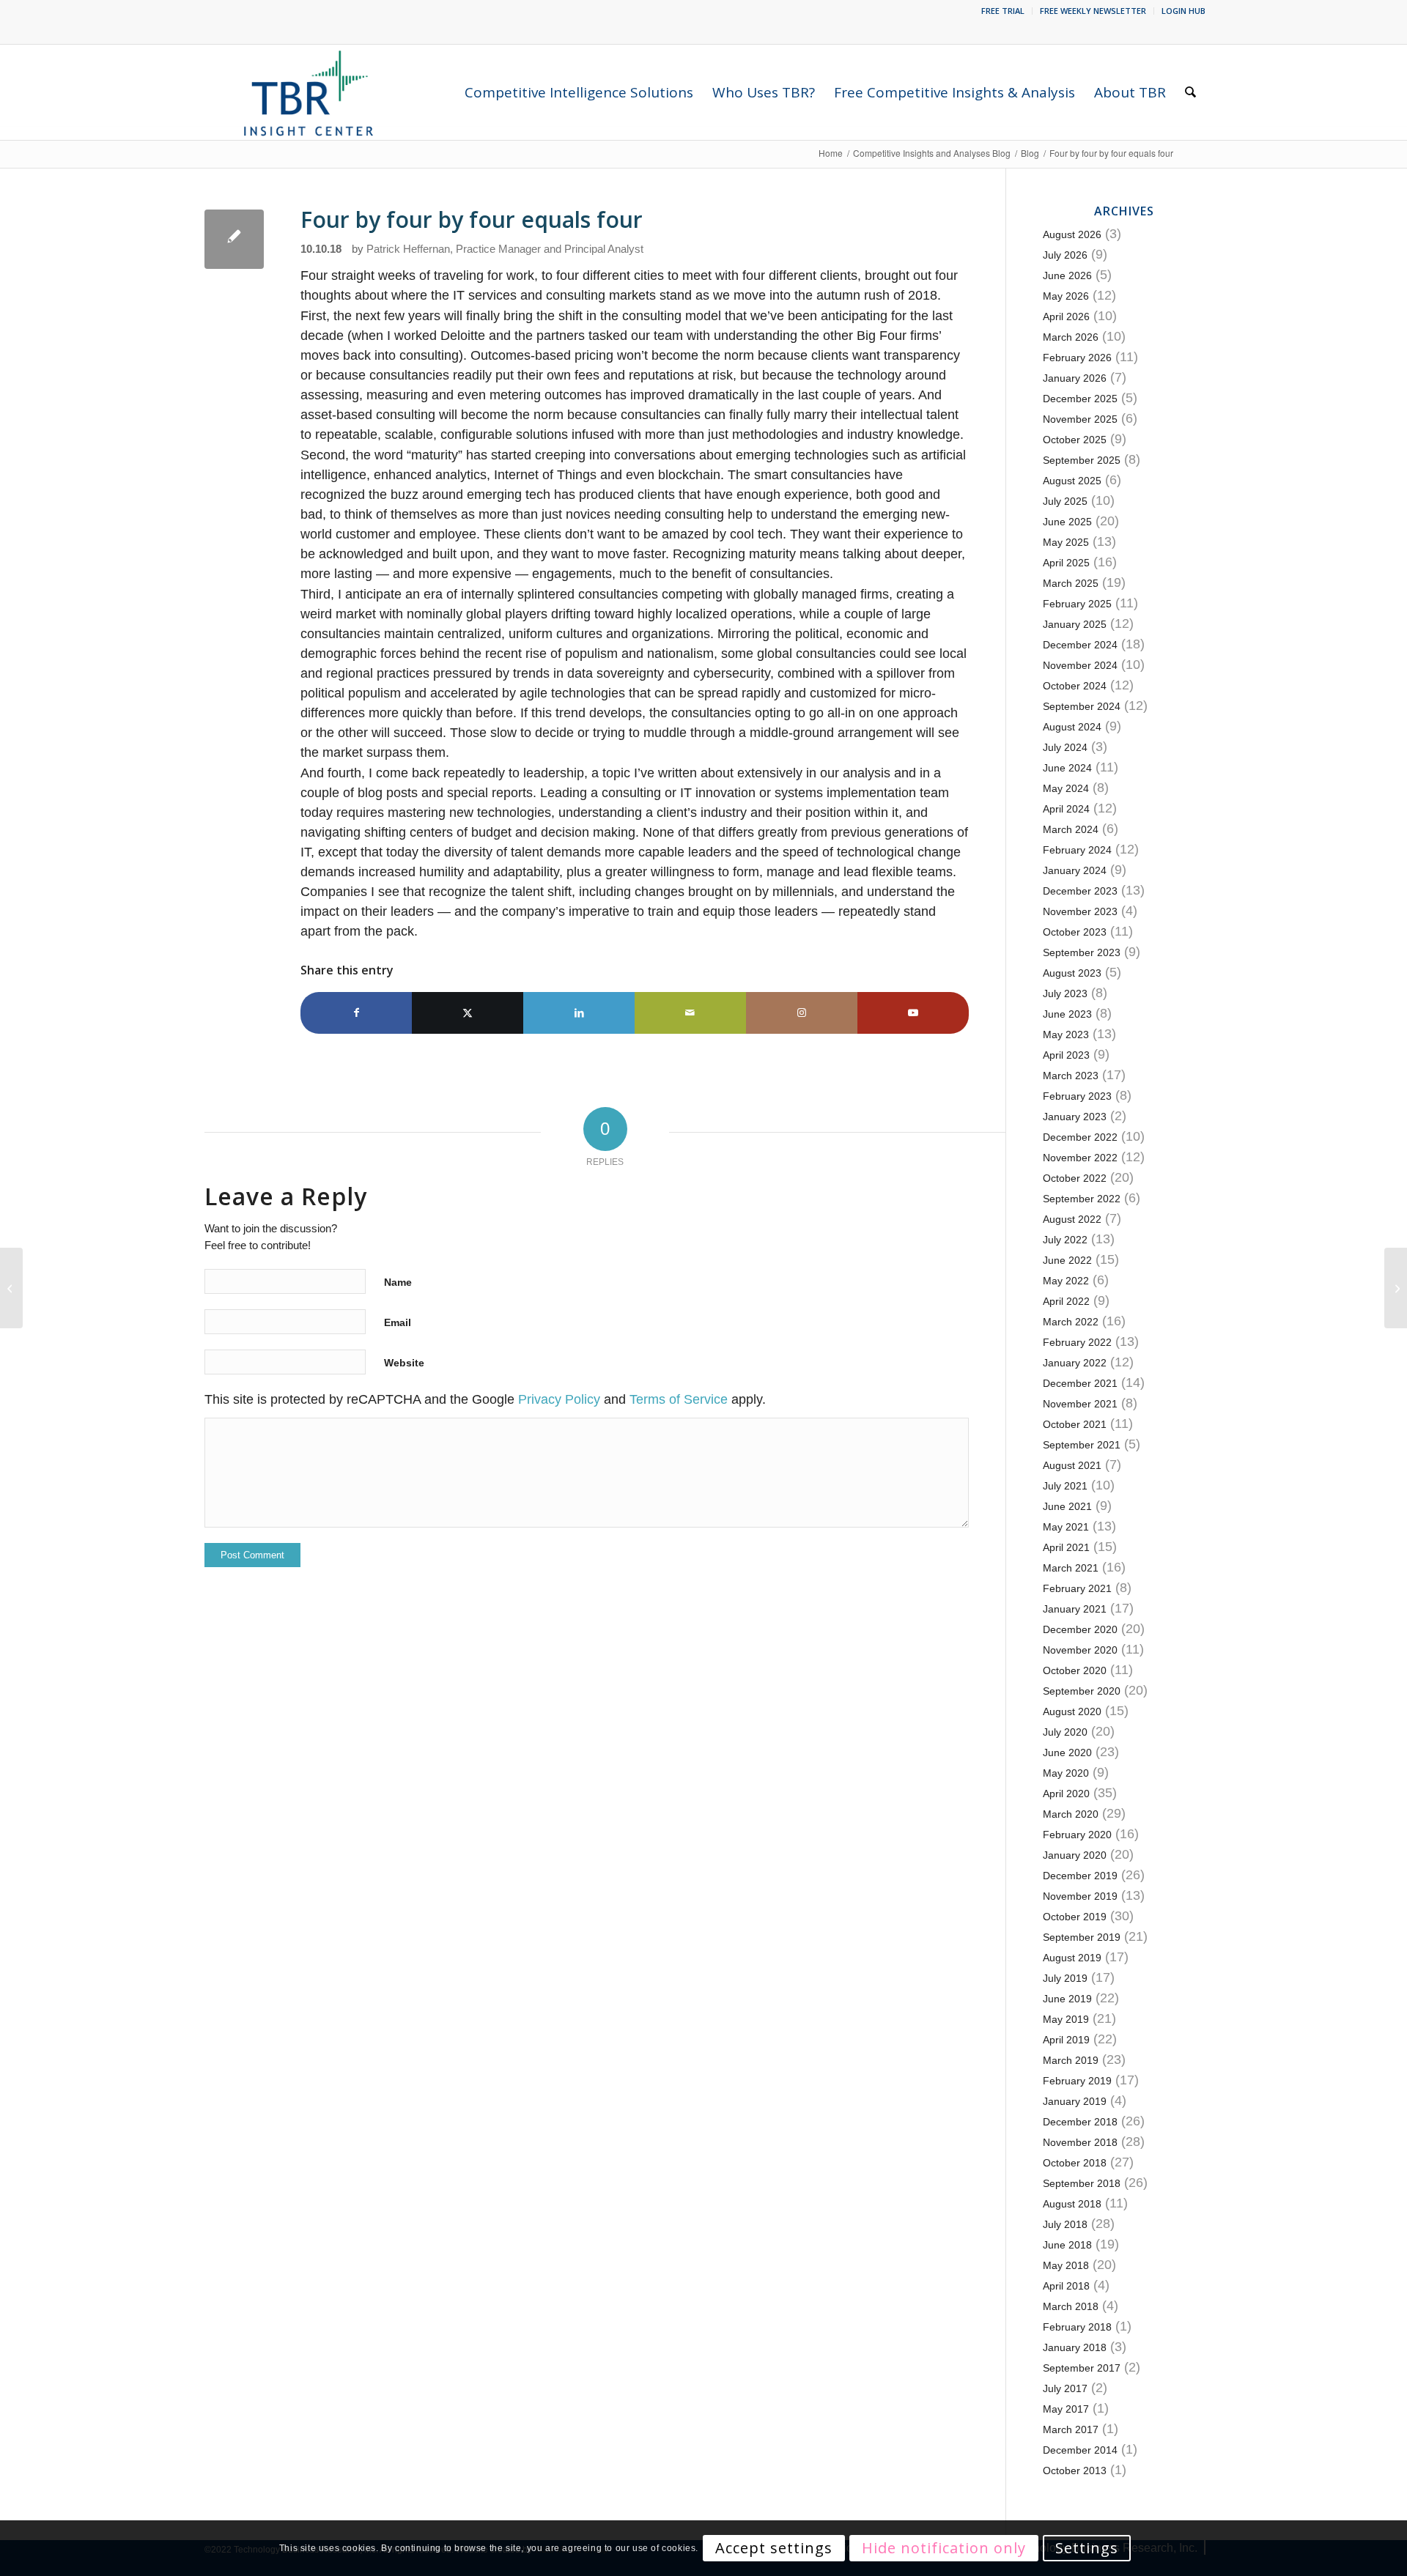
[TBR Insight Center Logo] (308, 92)
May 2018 (1066, 2265)
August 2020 (1072, 1711)
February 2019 (1077, 2081)
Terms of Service (679, 1399)
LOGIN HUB (1183, 11)
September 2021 (1082, 1445)
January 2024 (1075, 870)
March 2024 (1071, 829)
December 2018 (1080, 2122)
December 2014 (1080, 2450)
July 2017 (1065, 2388)
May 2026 (1066, 296)
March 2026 (1071, 337)
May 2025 (1066, 542)
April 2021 (1066, 1547)
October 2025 (1075, 440)
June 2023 (1067, 1014)
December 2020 (1080, 1629)
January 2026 (1075, 378)
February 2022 (1077, 1342)
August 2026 (1072, 234)
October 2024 (1075, 686)
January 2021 (1075, 1609)
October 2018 (1075, 2163)
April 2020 (1066, 1794)
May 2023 (1066, 1035)
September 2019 (1082, 1937)
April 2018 (1066, 2286)
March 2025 (1071, 583)
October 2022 (1075, 1178)
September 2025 (1082, 460)
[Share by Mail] (690, 1013)
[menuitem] (1003, 11)
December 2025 (1080, 399)
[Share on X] (468, 1013)
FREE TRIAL (1003, 11)
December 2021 (1080, 1383)
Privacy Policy (559, 1399)
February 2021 (1077, 1588)
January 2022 (1075, 1363)
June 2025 (1067, 522)
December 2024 (1080, 645)
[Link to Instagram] (802, 1013)
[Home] (234, 239)
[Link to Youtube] (913, 1013)
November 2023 (1080, 911)
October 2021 (1075, 1424)
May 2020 (1066, 1773)
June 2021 (1067, 1506)
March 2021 (1071, 1568)
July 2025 (1065, 501)
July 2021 (1065, 1486)
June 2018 (1067, 2245)
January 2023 (1075, 1117)
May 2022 (1066, 1281)
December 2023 (1080, 891)
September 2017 (1082, 2368)
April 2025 (1066, 563)
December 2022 (1080, 1137)
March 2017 (1071, 2429)
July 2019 (1065, 1978)
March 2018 (1071, 2306)
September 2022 (1082, 1199)
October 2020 (1075, 1670)
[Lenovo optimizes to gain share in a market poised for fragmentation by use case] (11, 1288)
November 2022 (1080, 1158)
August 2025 (1072, 481)
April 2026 (1066, 317)
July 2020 (1065, 1732)
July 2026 (1065, 255)
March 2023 (1071, 1076)
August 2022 (1072, 1219)
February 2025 (1077, 604)
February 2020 (1077, 1835)
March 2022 (1071, 1322)
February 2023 (1077, 1096)
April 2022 (1066, 1301)
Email (398, 1322)
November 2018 (1080, 2142)
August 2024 (1072, 727)
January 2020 (1075, 1855)
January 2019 (1075, 2101)
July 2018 (1065, 2224)
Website (404, 1363)
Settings (1087, 2548)
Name (398, 1282)
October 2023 (1075, 932)
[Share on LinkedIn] (579, 1013)
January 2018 (1075, 2347)
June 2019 (1067, 1999)
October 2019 (1075, 1917)
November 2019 (1080, 1896)
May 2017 (1066, 2409)
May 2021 (1066, 1527)
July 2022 (1065, 1240)
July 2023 (1065, 993)
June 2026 (1067, 275)
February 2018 (1077, 2327)
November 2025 (1080, 419)
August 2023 (1072, 973)
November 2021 (1080, 1404)
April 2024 (1066, 809)
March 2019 (1071, 2060)
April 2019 (1066, 2040)
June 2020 (1067, 1753)
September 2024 (1082, 706)
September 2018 (1082, 2183)
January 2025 (1075, 624)
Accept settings (774, 2548)
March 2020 (1071, 1814)
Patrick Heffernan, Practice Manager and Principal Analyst (505, 249)
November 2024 (1080, 665)
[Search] (1190, 92)
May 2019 (1066, 2019)
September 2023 (1082, 952)
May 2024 (1066, 788)
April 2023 (1066, 1055)
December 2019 (1080, 1876)
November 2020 (1080, 1650)
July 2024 (1065, 747)
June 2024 (1067, 768)
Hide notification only (944, 2548)
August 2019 (1072, 1958)
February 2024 (1077, 850)
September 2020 (1082, 1691)
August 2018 (1072, 2204)
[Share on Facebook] (356, 1013)
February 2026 (1077, 358)
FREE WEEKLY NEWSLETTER (1093, 11)
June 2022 (1067, 1260)
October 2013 (1075, 2470)
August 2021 (1072, 1465)
